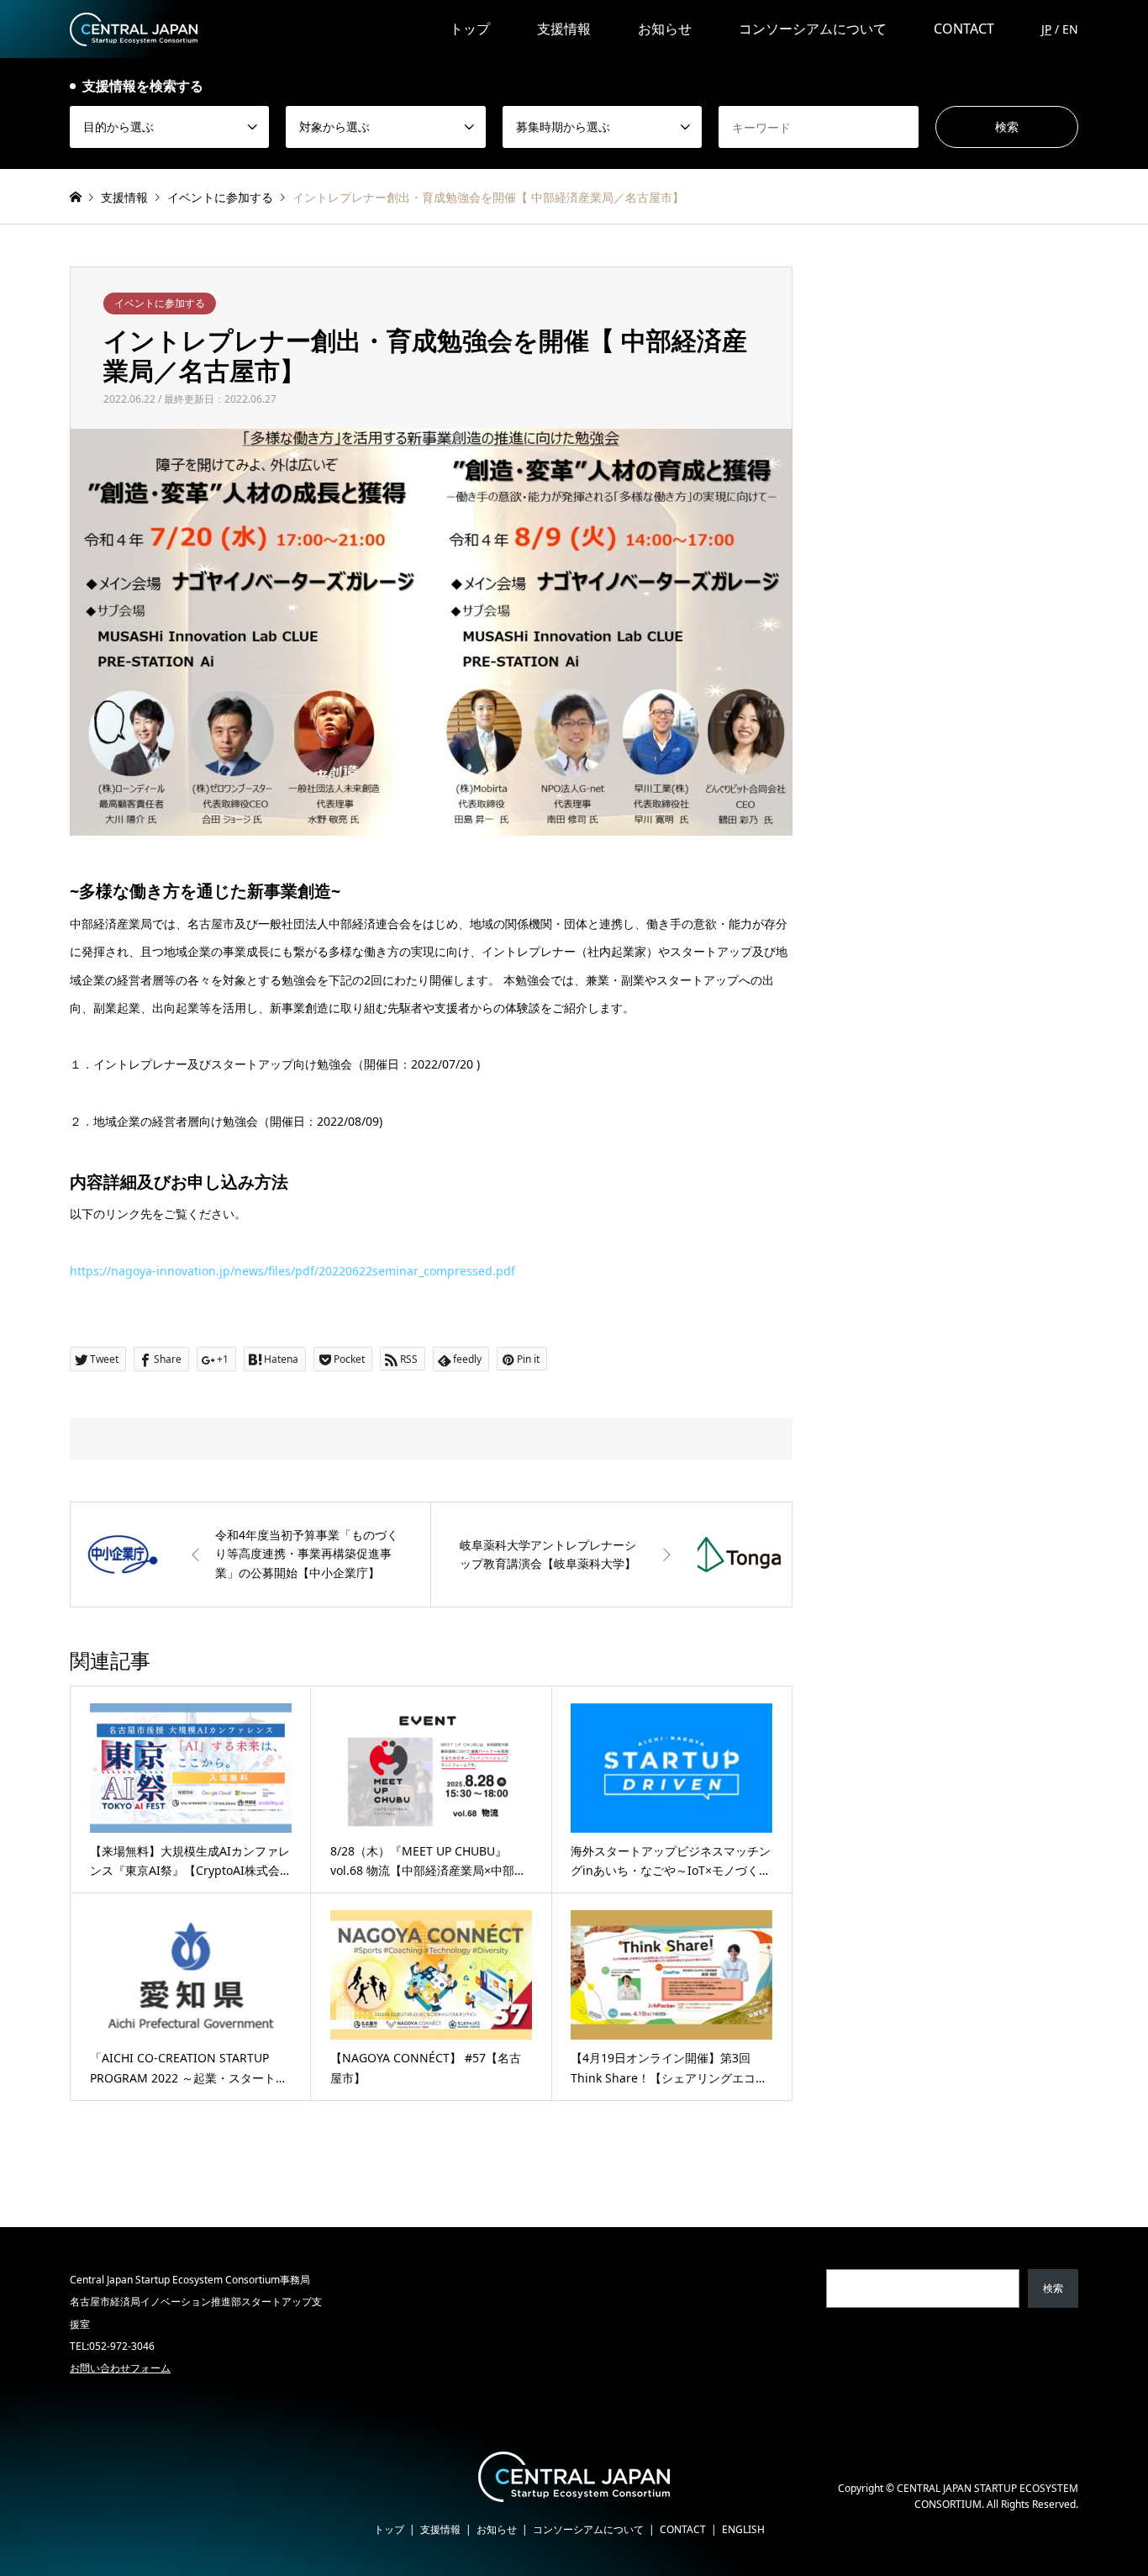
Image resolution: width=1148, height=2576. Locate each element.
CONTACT (964, 29)
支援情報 (564, 29)
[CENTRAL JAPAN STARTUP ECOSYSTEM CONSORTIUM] (134, 28)
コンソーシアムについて (813, 29)
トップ (470, 29)
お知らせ (665, 29)
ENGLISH (743, 2529)
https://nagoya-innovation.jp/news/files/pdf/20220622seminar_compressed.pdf (292, 1271)
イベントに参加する (160, 303)
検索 (1053, 2288)
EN (1070, 29)
